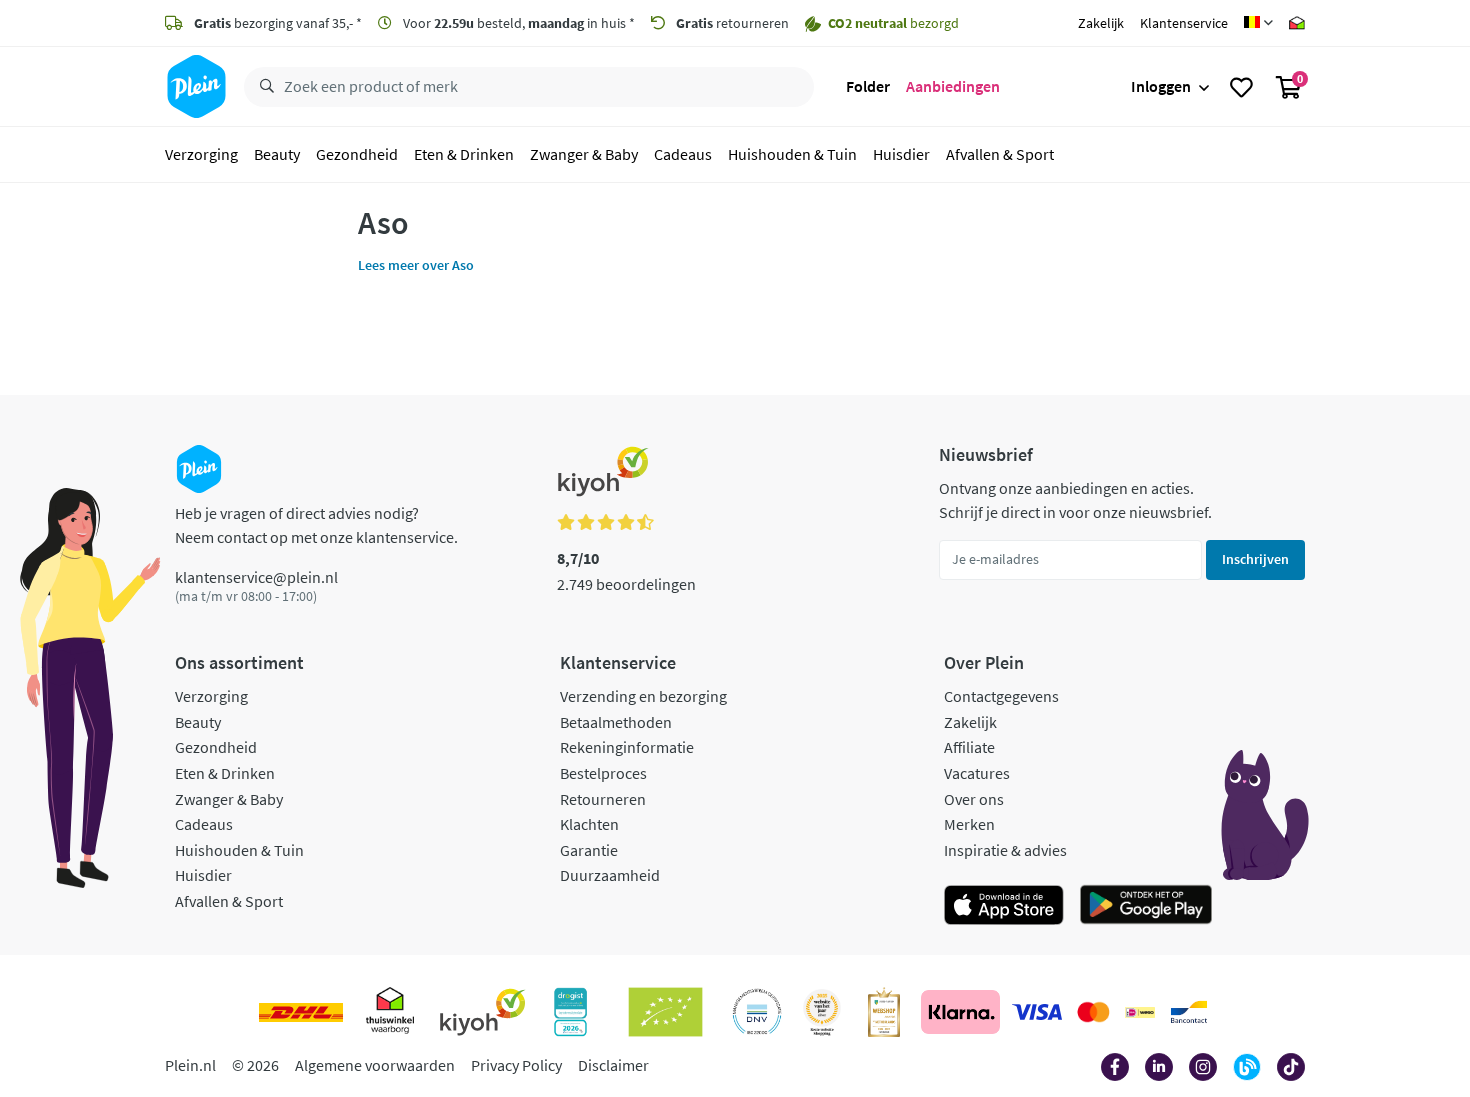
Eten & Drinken (464, 154)
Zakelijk (1101, 23)
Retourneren (603, 799)
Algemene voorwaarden (375, 1065)
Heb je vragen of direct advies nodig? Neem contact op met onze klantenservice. (316, 525)
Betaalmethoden (616, 722)
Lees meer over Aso (416, 265)
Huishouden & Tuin (792, 154)
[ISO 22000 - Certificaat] (757, 1012)
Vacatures (977, 773)
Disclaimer (613, 1065)
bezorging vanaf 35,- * (278, 23)
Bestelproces (603, 773)
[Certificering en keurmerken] (665, 1012)
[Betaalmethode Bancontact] (1189, 1012)
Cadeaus (683, 154)
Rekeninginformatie (627, 747)
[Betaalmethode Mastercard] (1093, 1012)
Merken (969, 824)
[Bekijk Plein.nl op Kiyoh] (483, 1012)
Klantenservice (1184, 23)
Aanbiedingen (953, 86)
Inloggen (1161, 86)
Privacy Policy (516, 1065)
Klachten (589, 824)
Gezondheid (357, 154)
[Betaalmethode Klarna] (960, 1012)
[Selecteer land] (1258, 23)
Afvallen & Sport (1000, 154)
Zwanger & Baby (584, 154)
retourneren (732, 23)
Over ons (974, 799)
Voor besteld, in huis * (517, 23)
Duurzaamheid (610, 875)
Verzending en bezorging (643, 696)
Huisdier (901, 154)
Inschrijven (1255, 559)
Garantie (589, 850)
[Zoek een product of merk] (263, 87)
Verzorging (201, 154)
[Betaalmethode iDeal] (1140, 1012)
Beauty (277, 154)
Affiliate (969, 747)
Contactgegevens (1001, 696)
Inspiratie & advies (1005, 850)
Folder (868, 86)
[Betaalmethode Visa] (1037, 1012)
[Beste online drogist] (822, 1012)
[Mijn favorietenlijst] (1241, 87)
